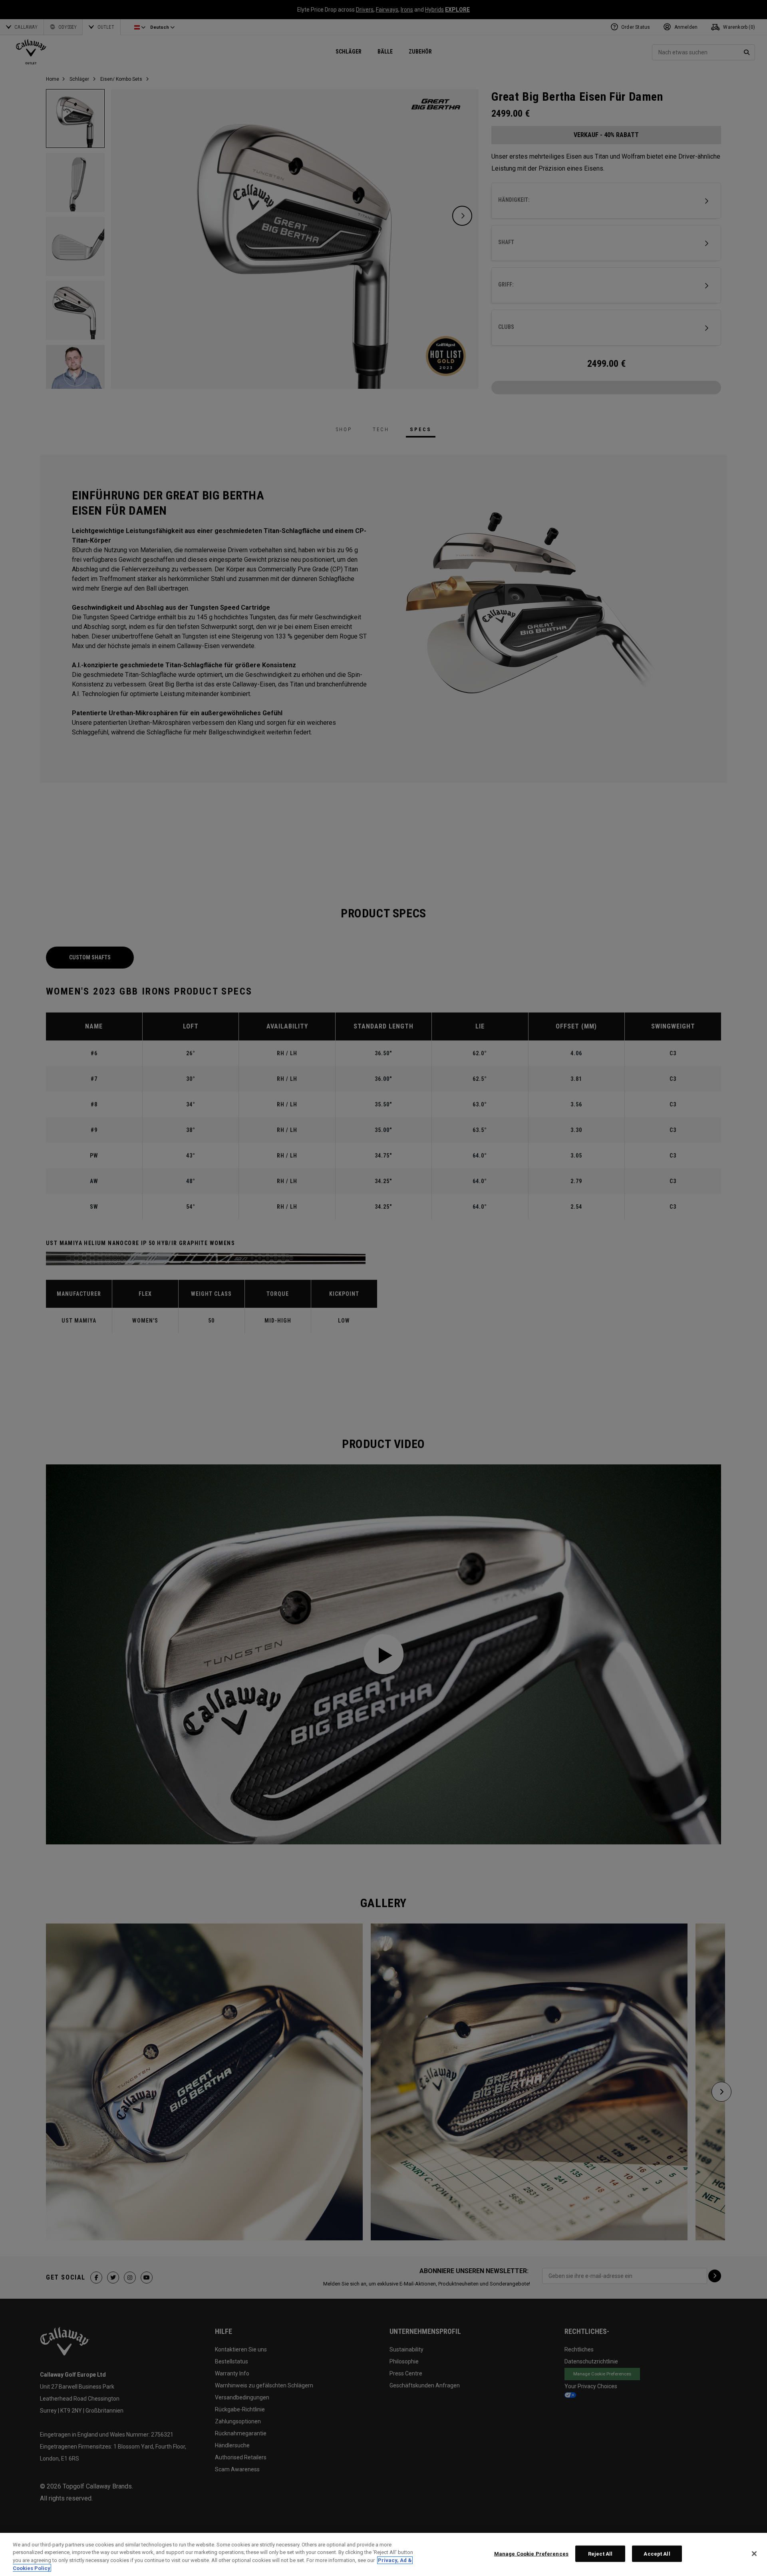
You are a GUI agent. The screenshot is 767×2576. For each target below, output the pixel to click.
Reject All (600, 2554)
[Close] (754, 2554)
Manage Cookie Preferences (531, 2554)
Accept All (657, 2554)
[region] (383, 2554)
